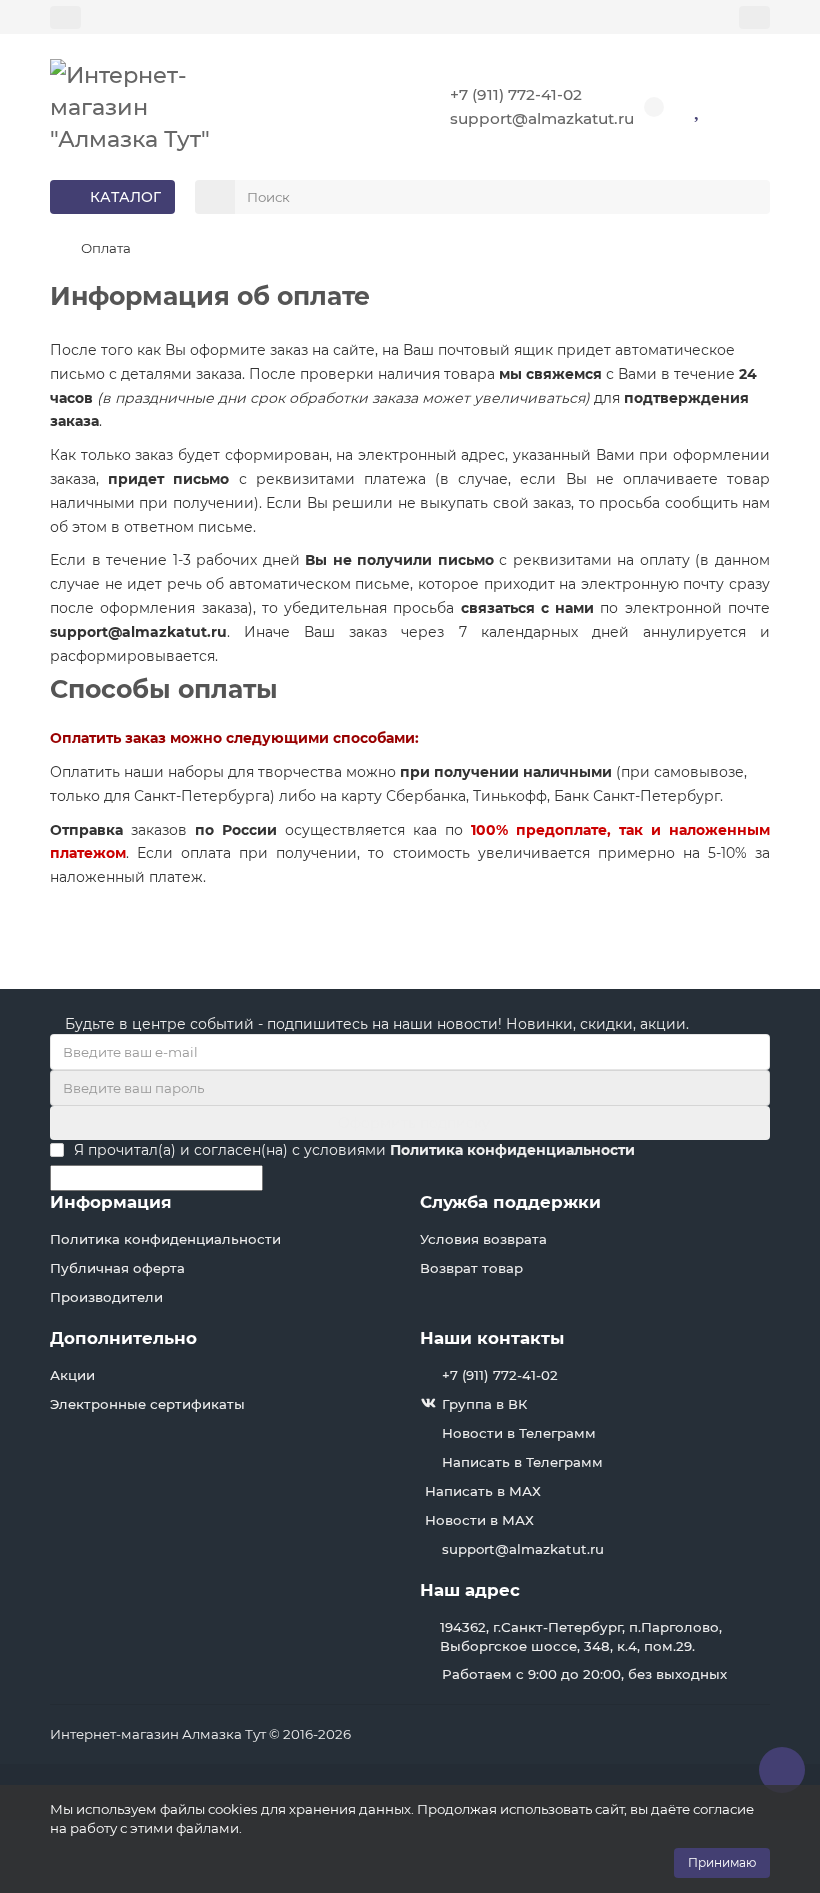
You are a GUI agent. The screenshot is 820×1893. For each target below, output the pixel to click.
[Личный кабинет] (754, 17)
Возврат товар (471, 1268)
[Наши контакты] (782, 1770)
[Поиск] (749, 197)
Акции (72, 1375)
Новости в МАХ (479, 1520)
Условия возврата (483, 1239)
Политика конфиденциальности (165, 1239)
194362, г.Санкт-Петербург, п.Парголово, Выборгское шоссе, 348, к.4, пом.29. (581, 1636)
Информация (111, 1202)
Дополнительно (123, 1338)
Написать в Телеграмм (522, 1462)
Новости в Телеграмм (519, 1433)
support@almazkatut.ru (542, 118)
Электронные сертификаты (147, 1404)
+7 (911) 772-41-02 (516, 94)
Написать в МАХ (483, 1491)
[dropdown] (65, 17)
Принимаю (722, 1862)
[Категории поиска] (215, 197)
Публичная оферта (117, 1268)
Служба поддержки (510, 1202)
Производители (106, 1297)
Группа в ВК (484, 1404)
